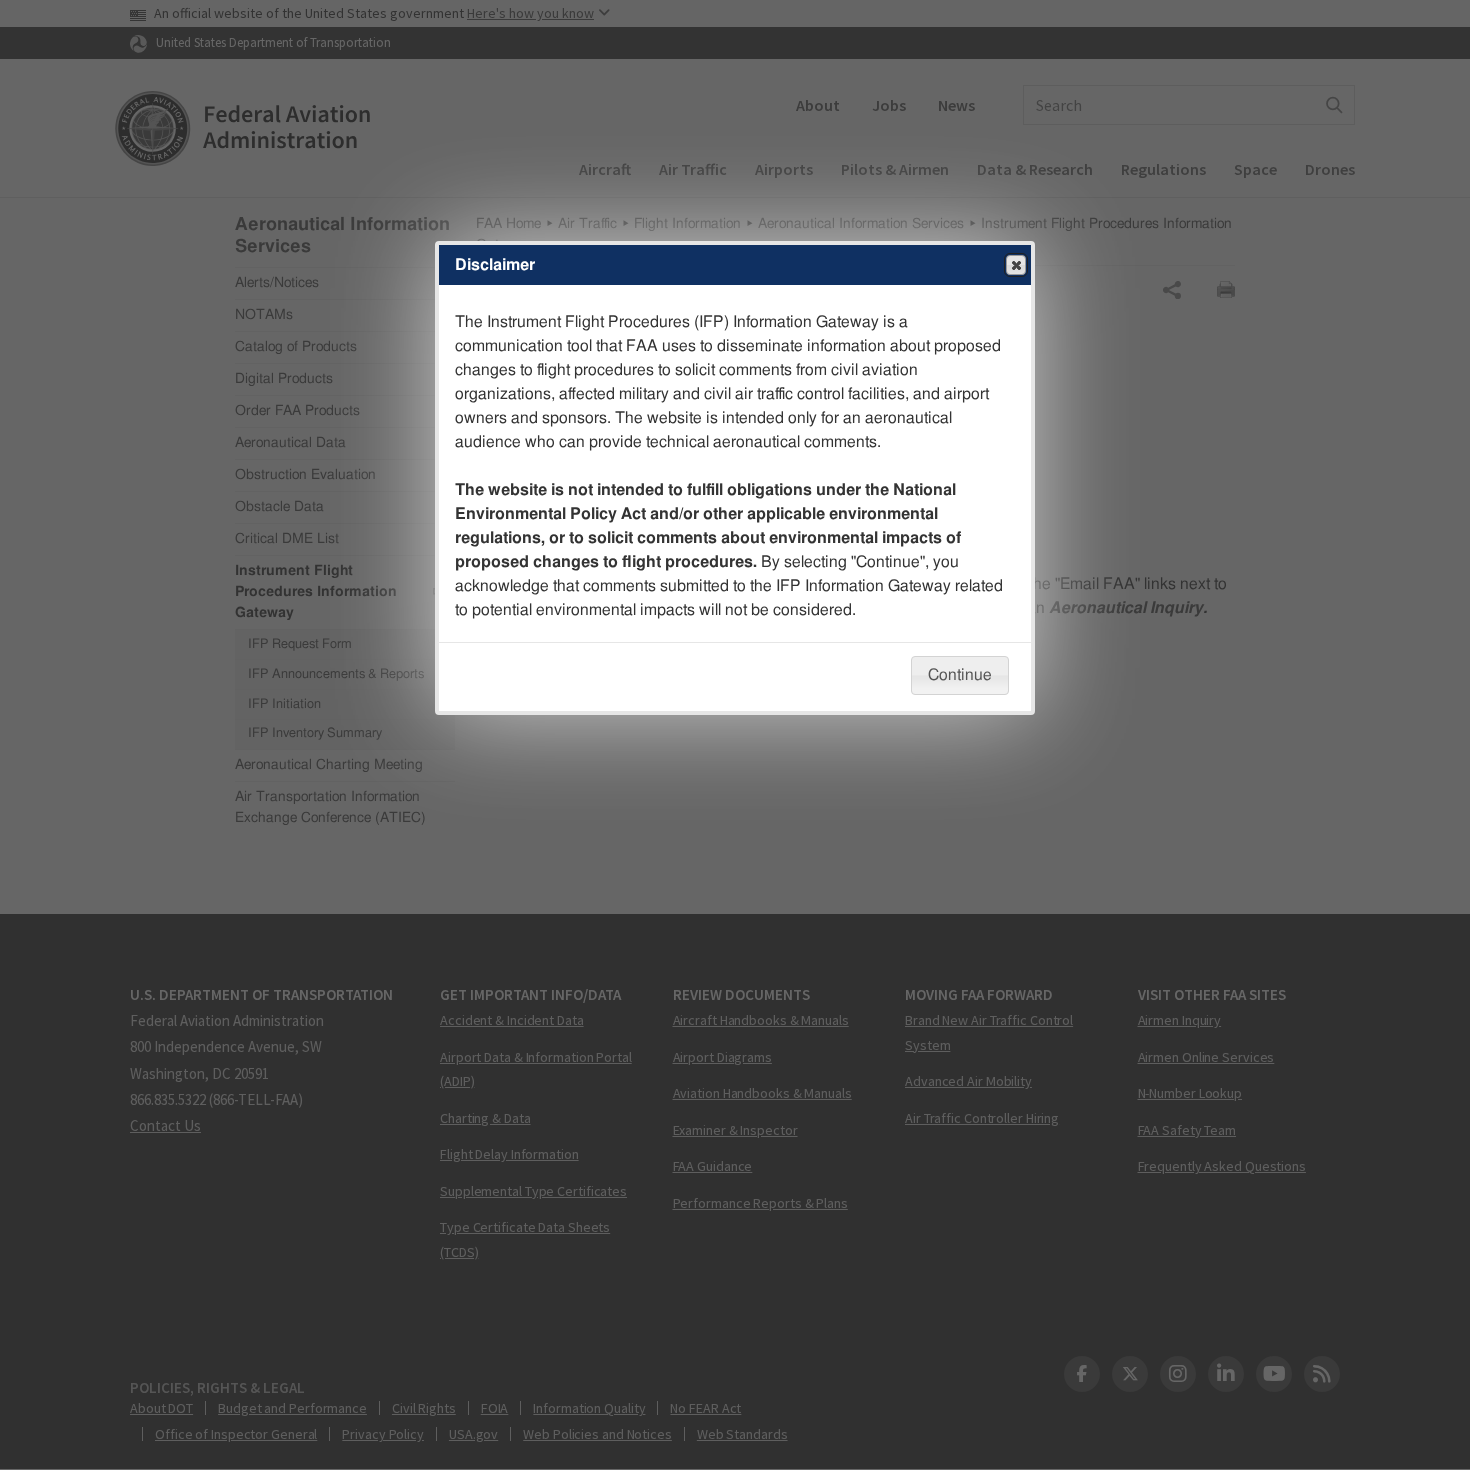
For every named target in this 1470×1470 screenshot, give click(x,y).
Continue (960, 675)
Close (1016, 265)
